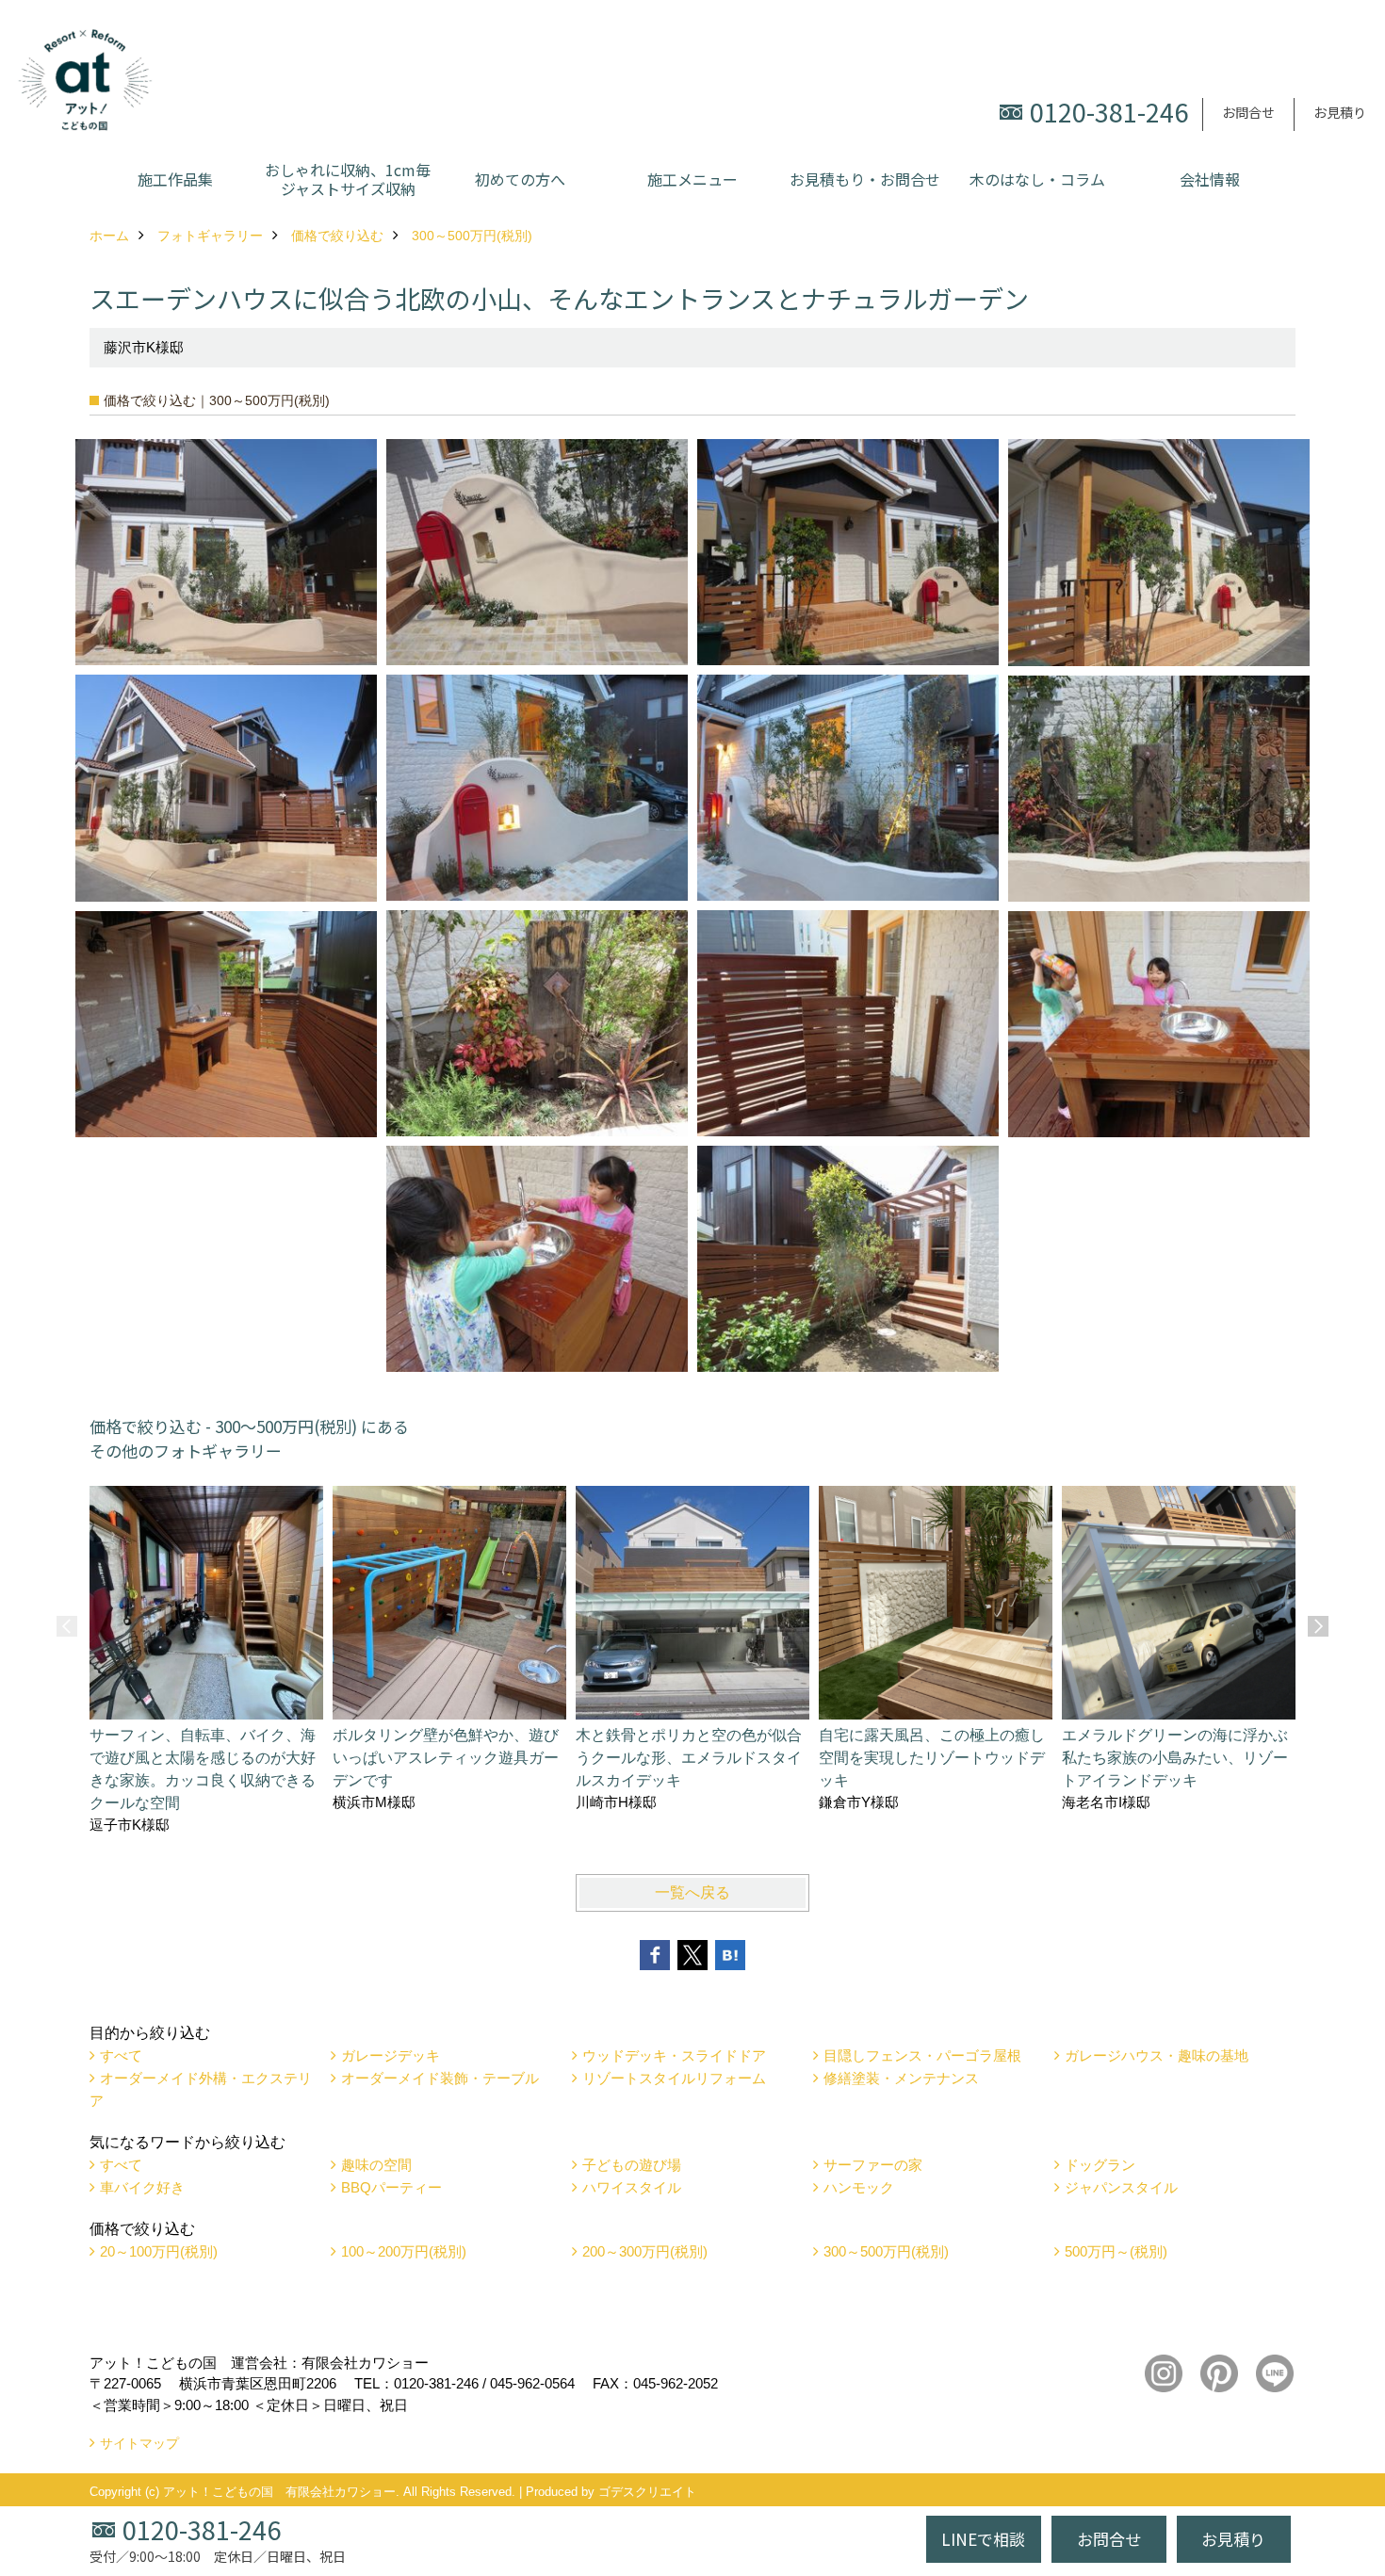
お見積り (1340, 112)
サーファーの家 (873, 2165)
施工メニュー (692, 179)
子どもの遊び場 (632, 2165)
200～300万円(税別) (645, 2251)
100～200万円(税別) (404, 2251)
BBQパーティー (391, 2187)
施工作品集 (175, 179)
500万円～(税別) (1116, 2251)
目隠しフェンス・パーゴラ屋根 (922, 2055)
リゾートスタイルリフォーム (674, 2078)
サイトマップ (139, 2443)
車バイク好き (142, 2187)
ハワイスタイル (632, 2187)
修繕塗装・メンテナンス (901, 2078)
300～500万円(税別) (886, 2251)
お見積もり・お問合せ (865, 179)
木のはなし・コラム (1037, 179)
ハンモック (859, 2187)
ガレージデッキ (391, 2055)
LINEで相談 (983, 2539)
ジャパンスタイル (1121, 2187)
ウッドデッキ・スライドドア (674, 2055)
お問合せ (1248, 112)
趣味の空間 (376, 2165)
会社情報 (1210, 179)
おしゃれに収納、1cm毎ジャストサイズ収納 (348, 179)
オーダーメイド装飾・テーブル (440, 2078)
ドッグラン (1100, 2165)
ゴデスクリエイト (647, 2492)
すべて (121, 2055)
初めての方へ (520, 179)
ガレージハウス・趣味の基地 (1157, 2055)
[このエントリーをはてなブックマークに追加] (730, 1955)
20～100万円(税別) (159, 2251)
